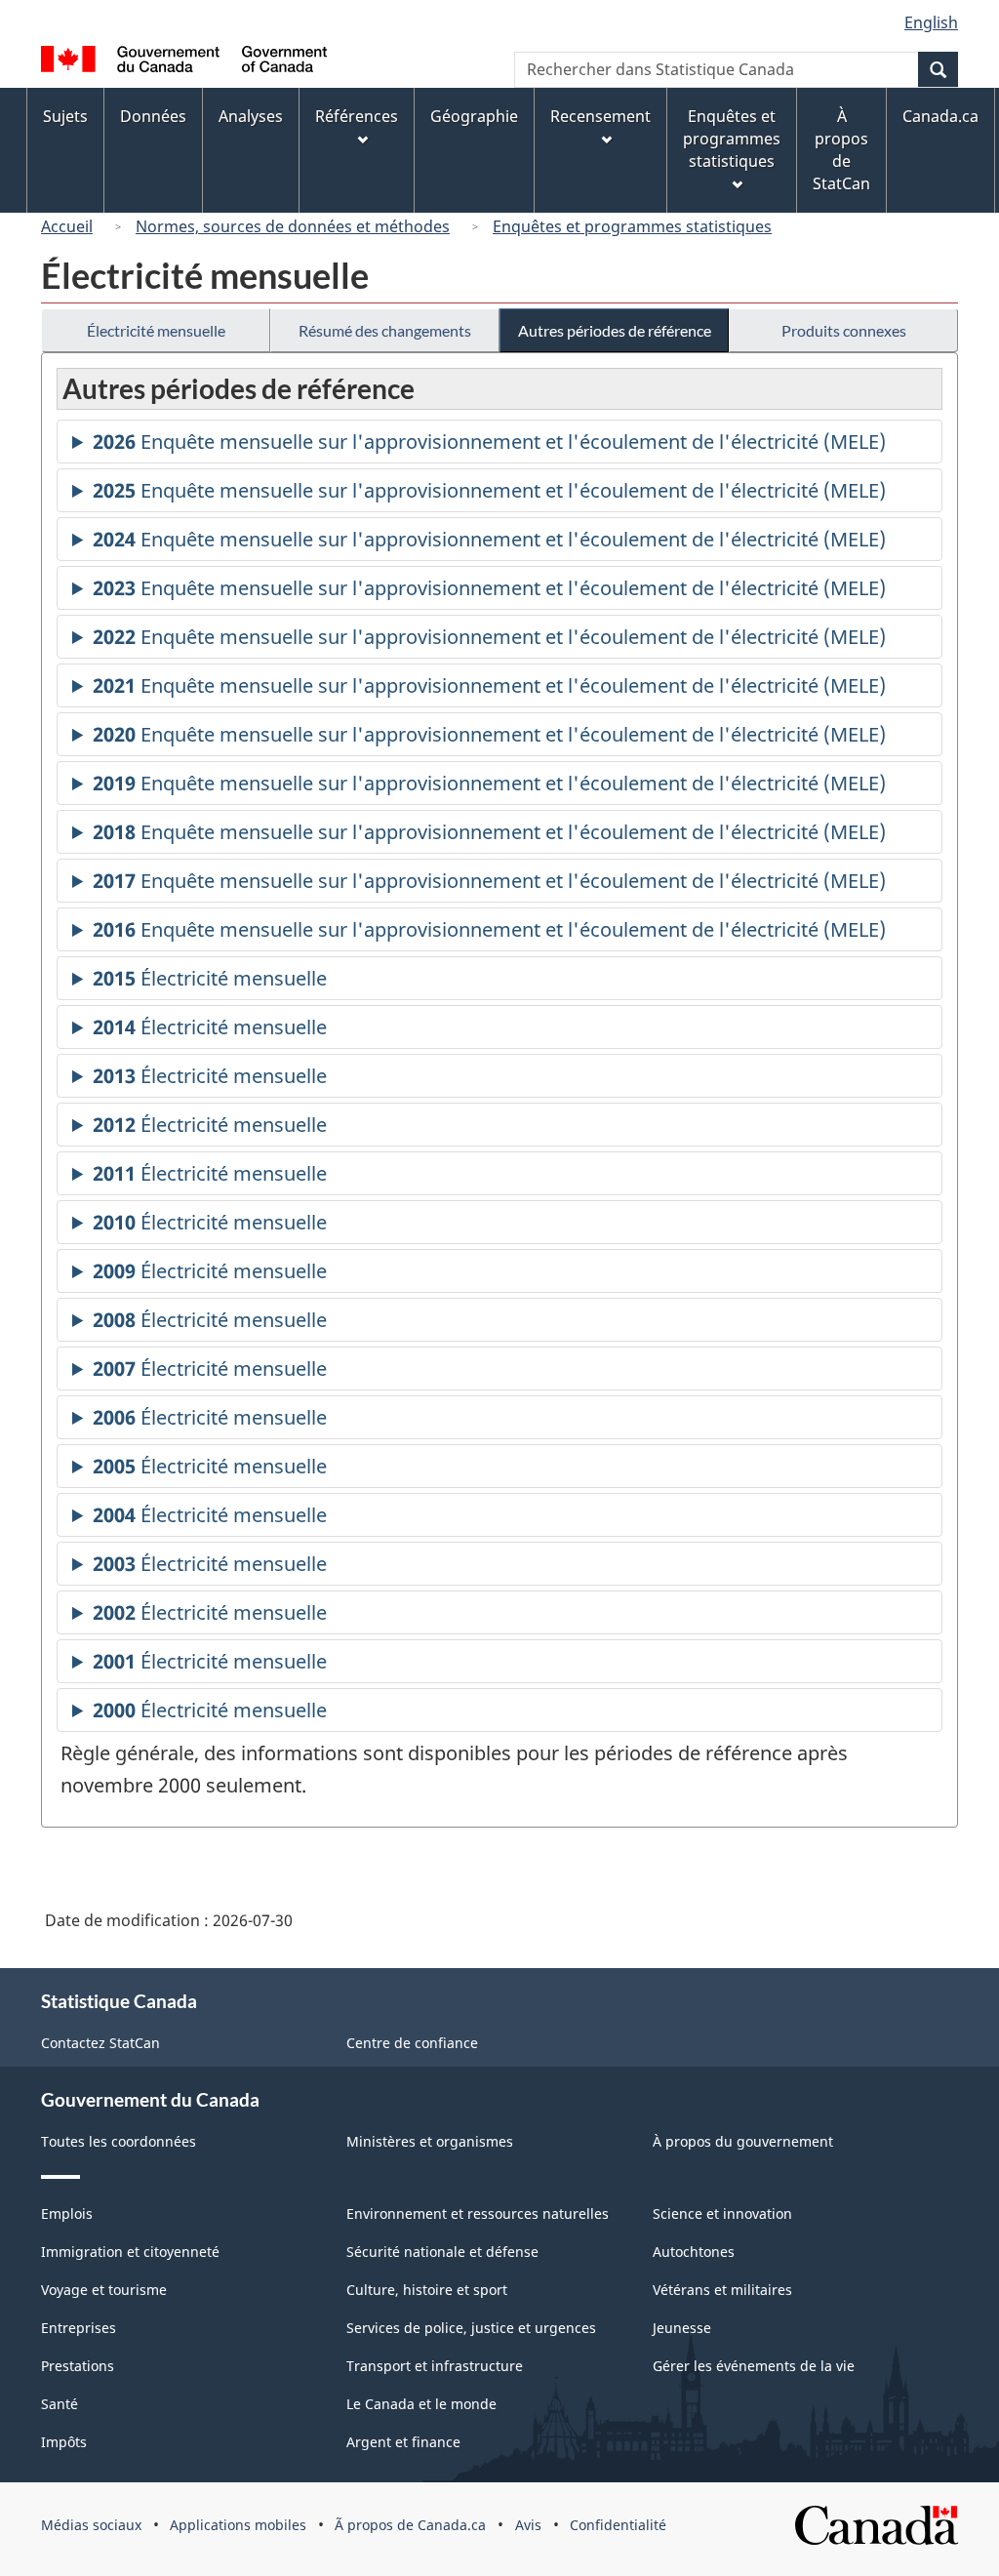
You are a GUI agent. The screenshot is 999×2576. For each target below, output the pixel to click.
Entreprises (79, 2328)
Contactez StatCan (100, 2043)
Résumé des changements (385, 330)
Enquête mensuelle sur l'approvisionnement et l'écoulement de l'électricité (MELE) (489, 446)
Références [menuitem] (357, 116)
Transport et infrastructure (435, 2366)
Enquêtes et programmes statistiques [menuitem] (732, 139)
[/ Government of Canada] (184, 62)
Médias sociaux (91, 2525)
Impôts (64, 2442)
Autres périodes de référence (615, 330)
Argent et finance (403, 2442)
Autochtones (694, 2252)
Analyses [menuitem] (251, 116)
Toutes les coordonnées (119, 2141)
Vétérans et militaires (722, 2290)
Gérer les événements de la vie (754, 2366)
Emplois (67, 2214)
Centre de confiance (412, 2043)
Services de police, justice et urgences (471, 2328)
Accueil (67, 226)
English (931, 22)
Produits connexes (844, 330)
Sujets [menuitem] (65, 116)
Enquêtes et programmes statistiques (632, 226)
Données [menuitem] (153, 116)
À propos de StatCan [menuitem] (841, 150)
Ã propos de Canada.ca (410, 2525)
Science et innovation (722, 2214)
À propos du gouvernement (743, 2141)
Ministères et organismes (430, 2141)
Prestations (78, 2366)
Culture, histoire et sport (427, 2290)
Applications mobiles (238, 2525)
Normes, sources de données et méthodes (293, 226)
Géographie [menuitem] (474, 116)
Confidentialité (618, 2525)
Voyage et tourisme (104, 2290)
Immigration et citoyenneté (130, 2252)
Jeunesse (682, 2328)
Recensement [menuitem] (600, 116)
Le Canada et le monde (421, 2404)
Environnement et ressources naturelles (478, 2214)
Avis (528, 2525)
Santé (60, 2404)
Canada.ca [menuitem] (940, 116)
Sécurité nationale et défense (442, 2252)
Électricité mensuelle (156, 330)
